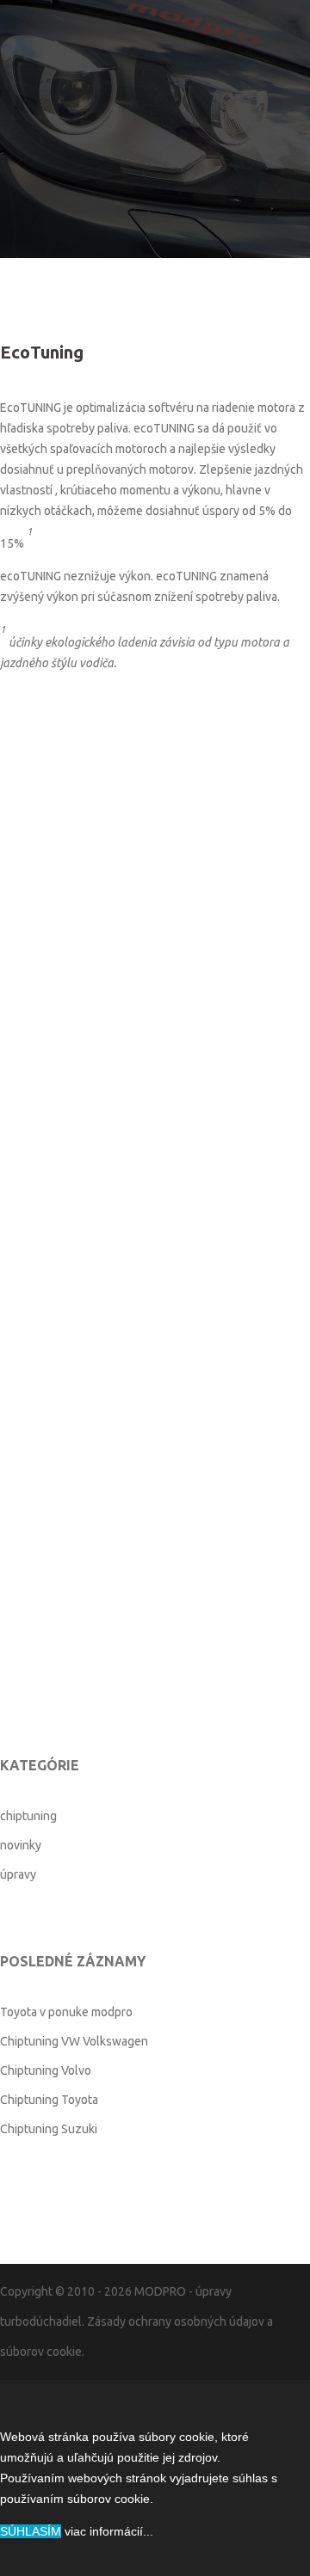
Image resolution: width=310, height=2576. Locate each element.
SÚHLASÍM (31, 2531)
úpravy (18, 1874)
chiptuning (28, 1816)
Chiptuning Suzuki (49, 2129)
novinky (21, 1845)
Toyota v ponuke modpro (66, 2012)
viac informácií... (109, 2531)
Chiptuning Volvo (46, 2070)
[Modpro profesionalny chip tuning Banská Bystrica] (155, 99)
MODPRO (160, 2291)
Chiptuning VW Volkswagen (74, 2041)
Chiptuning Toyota (49, 2100)
